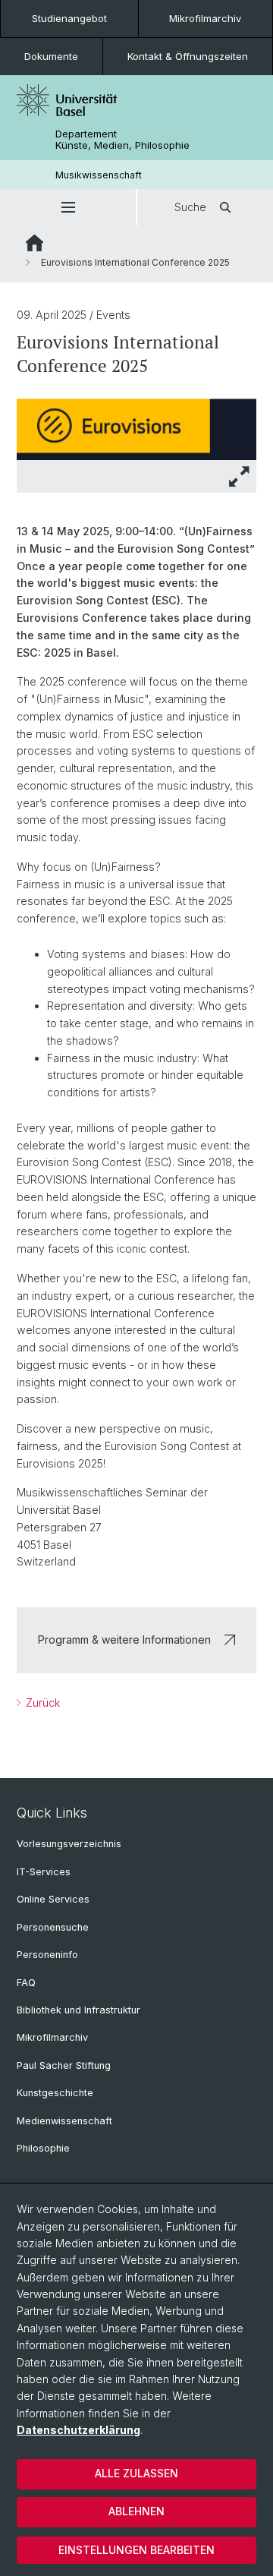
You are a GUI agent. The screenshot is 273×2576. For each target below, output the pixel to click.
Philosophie (43, 2148)
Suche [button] (190, 207)
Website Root (35, 243)
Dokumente (51, 56)
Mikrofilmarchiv (205, 18)
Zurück (41, 1703)
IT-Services (44, 1872)
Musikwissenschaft (99, 175)
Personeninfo (47, 1955)
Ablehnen (136, 2511)
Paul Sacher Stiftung (64, 2065)
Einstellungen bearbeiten (136, 2550)
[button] (68, 207)
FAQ (26, 1983)
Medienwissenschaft (64, 2121)
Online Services (53, 1899)
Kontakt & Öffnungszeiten (188, 56)
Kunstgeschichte (55, 2093)
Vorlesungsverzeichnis (69, 1844)
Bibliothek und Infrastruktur (78, 2010)
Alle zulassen (136, 2473)
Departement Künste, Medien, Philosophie (122, 140)
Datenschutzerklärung (78, 2430)
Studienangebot (69, 18)
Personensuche (53, 1927)
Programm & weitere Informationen (124, 1640)
